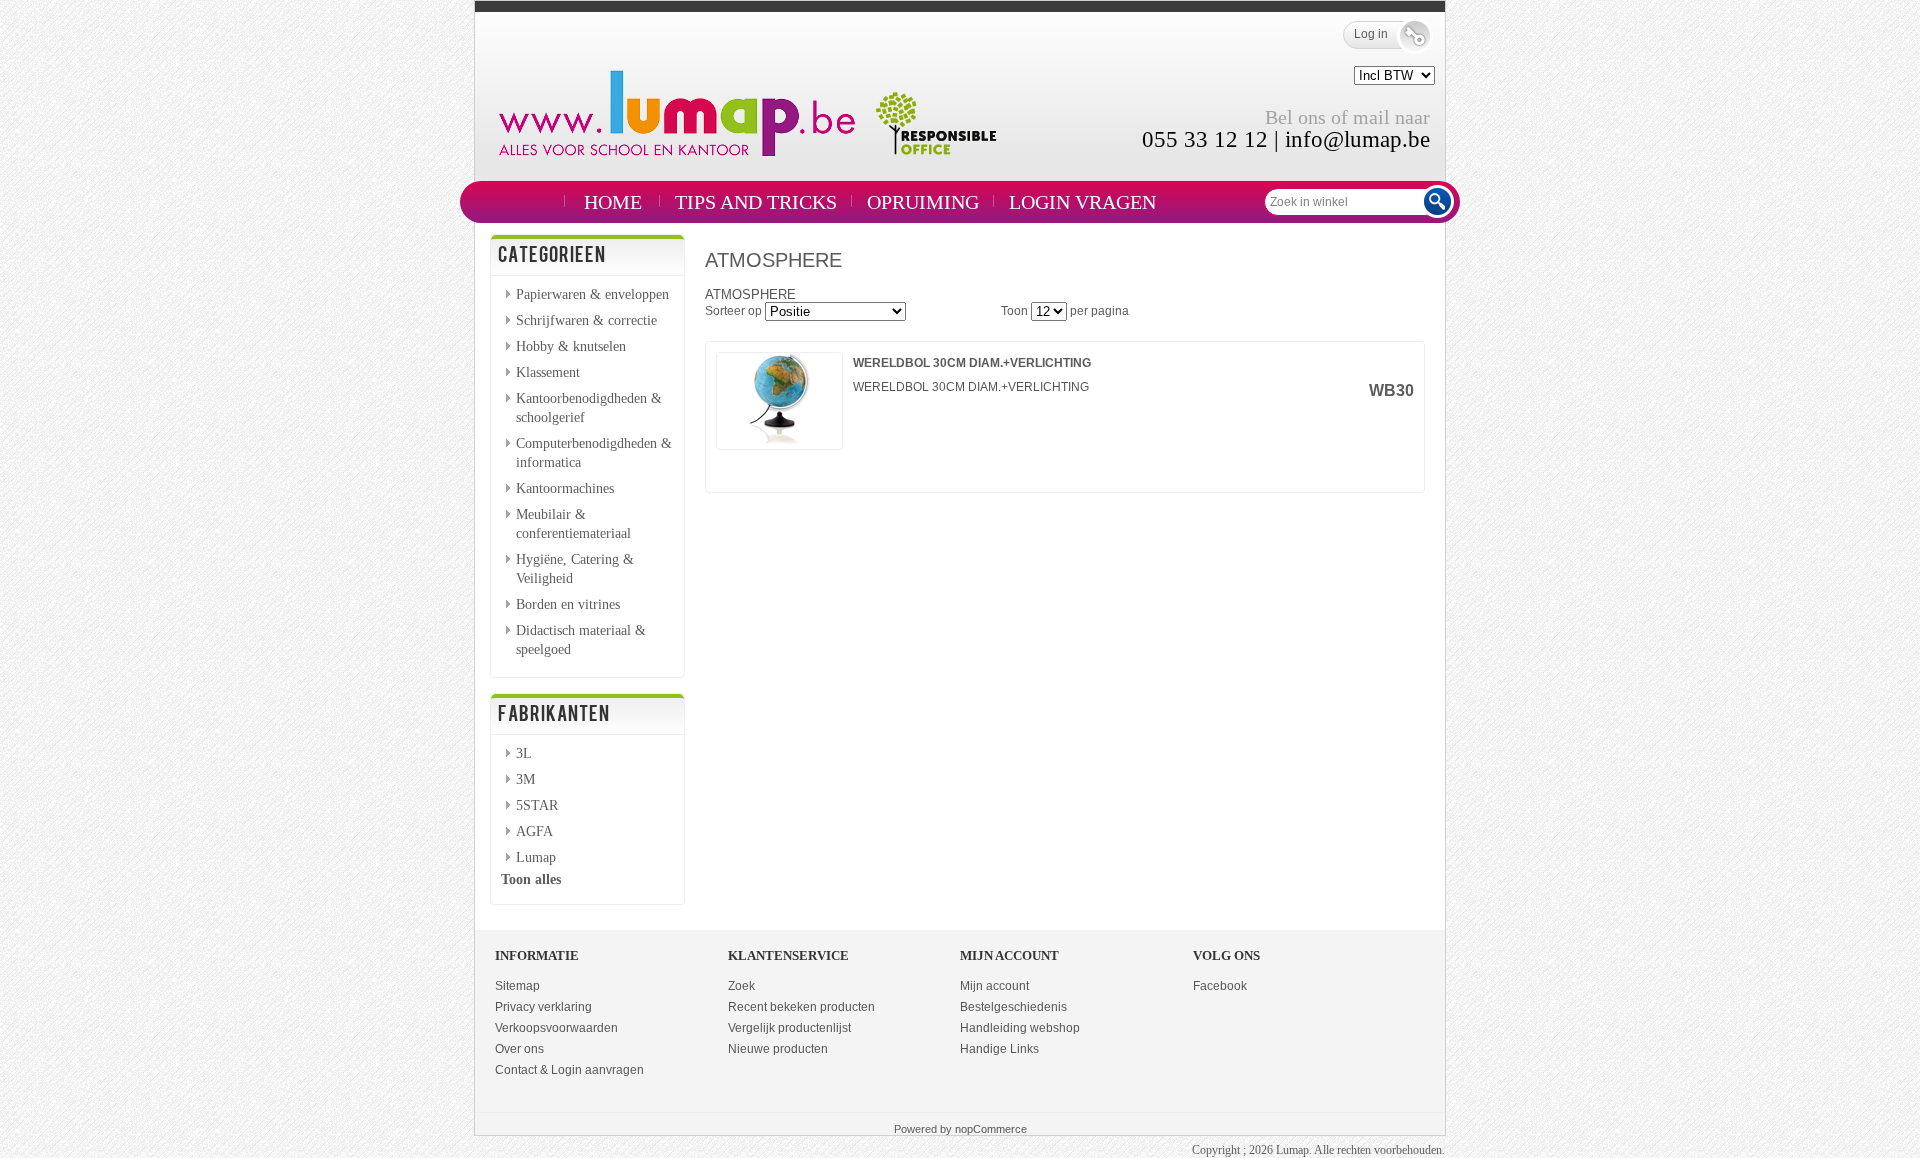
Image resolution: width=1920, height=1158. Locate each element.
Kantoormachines (565, 488)
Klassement (548, 372)
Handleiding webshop (1020, 1028)
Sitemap (517, 986)
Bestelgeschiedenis (1013, 1007)
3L (524, 753)
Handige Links (999, 1049)
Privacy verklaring (543, 1007)
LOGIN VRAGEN (1082, 202)
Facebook (1220, 986)
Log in (1371, 34)
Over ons (519, 1049)
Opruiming (923, 202)
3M (525, 779)
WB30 (1391, 390)
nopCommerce (991, 1129)
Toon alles (531, 879)
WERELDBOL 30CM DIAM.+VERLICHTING (972, 363)
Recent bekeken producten (801, 1007)
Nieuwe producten (778, 1049)
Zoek (741, 986)
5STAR (537, 805)
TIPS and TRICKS (756, 202)
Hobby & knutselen (571, 346)
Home (613, 202)
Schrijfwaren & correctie (586, 320)
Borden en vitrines (568, 604)
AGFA (534, 831)
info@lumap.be (1357, 139)
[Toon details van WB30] (779, 442)
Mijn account (994, 986)
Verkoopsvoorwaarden (556, 1028)
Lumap (536, 857)
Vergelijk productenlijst (789, 1028)
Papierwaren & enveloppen (592, 294)
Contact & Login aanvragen (569, 1070)
